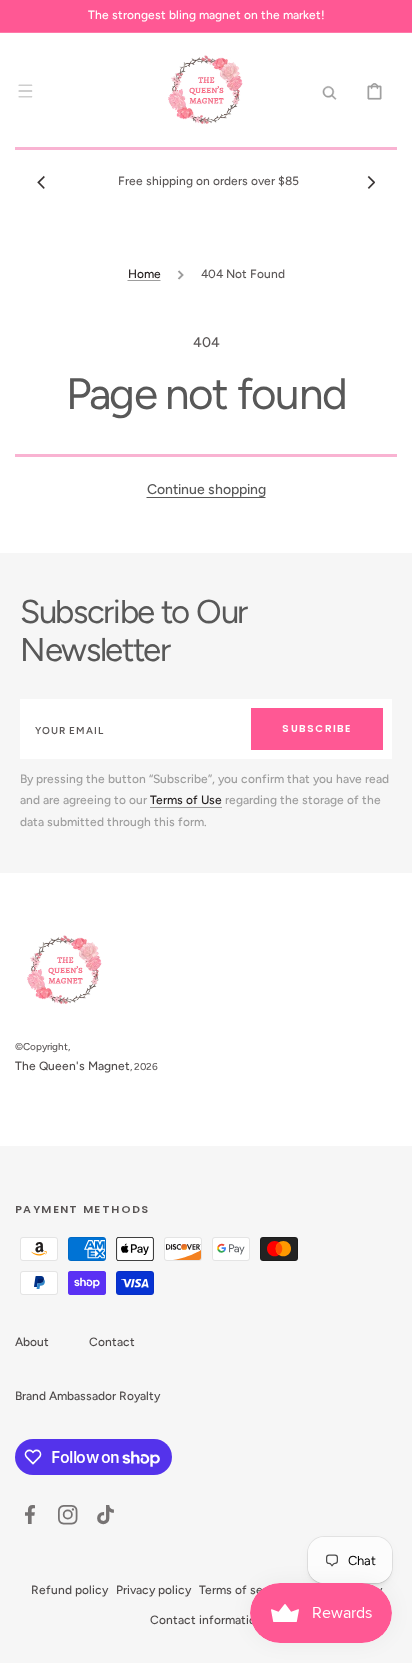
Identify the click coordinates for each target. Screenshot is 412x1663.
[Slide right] (371, 182)
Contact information (206, 1620)
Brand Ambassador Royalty (87, 1396)
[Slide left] (41, 182)
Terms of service (244, 1590)
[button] (25, 91)
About (32, 1342)
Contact (112, 1342)
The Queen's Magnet (72, 1066)
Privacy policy (153, 1590)
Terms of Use (186, 800)
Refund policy (69, 1590)
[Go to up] (386, 1637)
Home (144, 274)
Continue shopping (206, 489)
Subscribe (316, 728)
